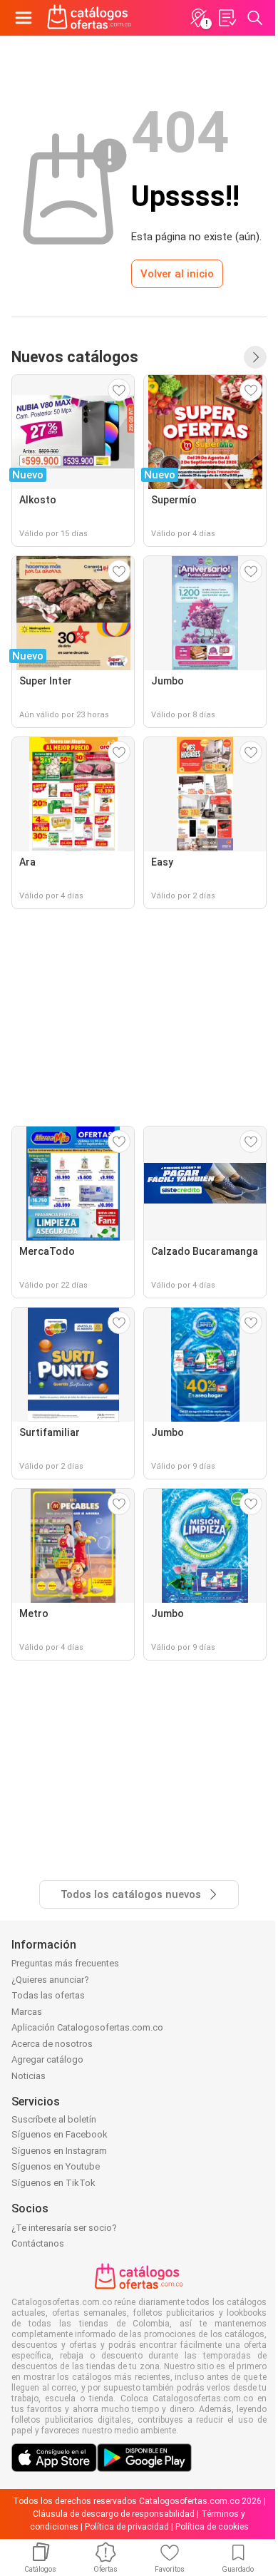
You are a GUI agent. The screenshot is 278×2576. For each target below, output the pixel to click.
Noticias (29, 2076)
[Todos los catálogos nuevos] (255, 357)
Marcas (27, 2012)
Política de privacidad (127, 2527)
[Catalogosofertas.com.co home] (89, 18)
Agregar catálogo (47, 2059)
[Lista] (227, 18)
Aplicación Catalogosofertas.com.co (87, 2027)
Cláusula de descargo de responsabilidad (114, 2514)
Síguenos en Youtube (56, 2166)
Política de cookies (212, 2527)
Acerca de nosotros (52, 2044)
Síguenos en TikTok (53, 2183)
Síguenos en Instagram (59, 2151)
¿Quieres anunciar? (50, 1980)
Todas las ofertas (48, 1995)
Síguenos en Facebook (60, 2134)
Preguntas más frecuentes (65, 1963)
